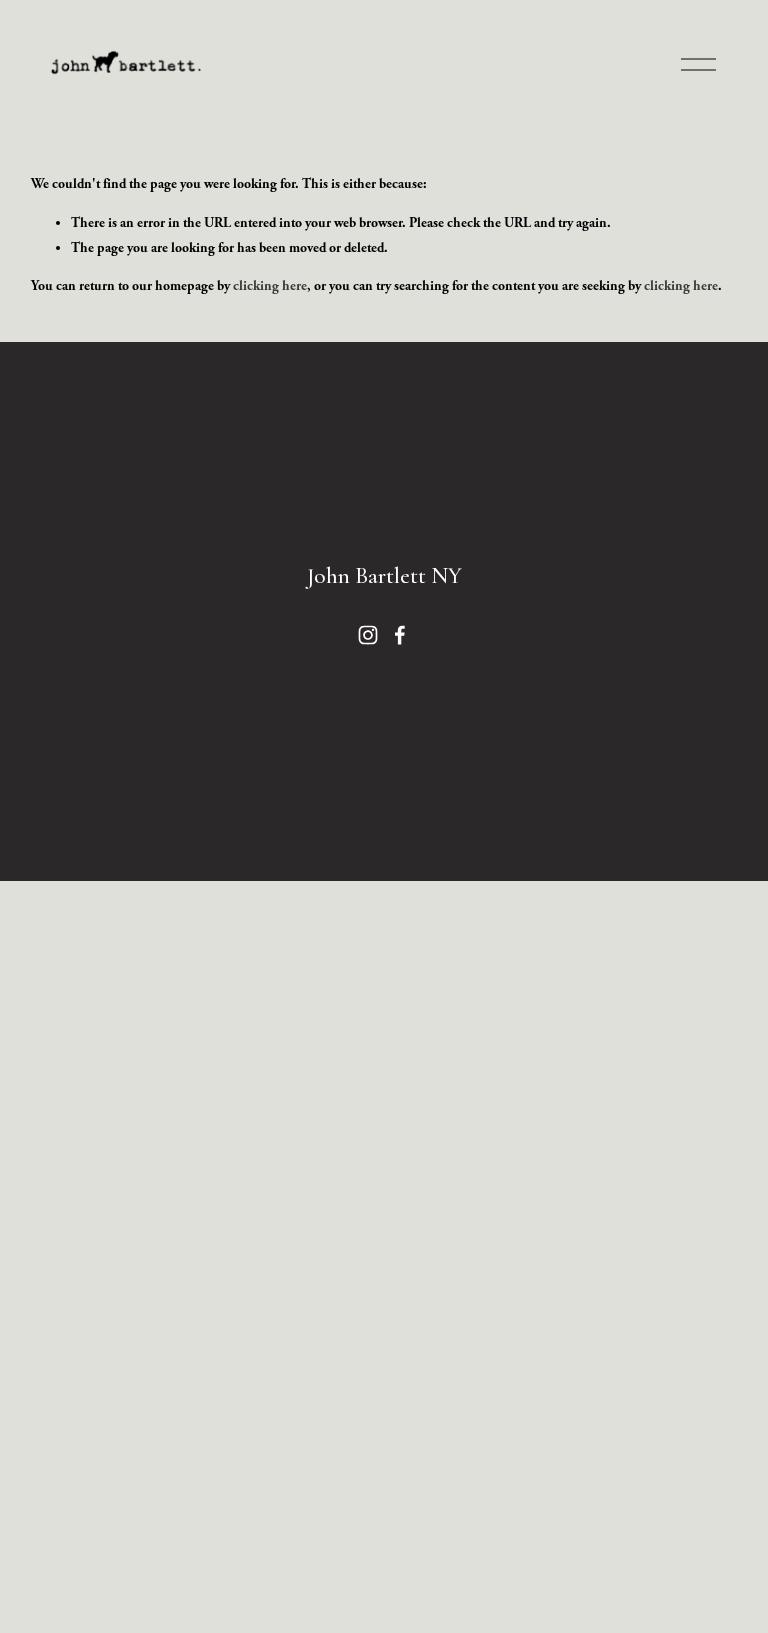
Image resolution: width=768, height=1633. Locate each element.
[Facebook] (400, 635)
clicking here (270, 286)
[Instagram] (368, 635)
